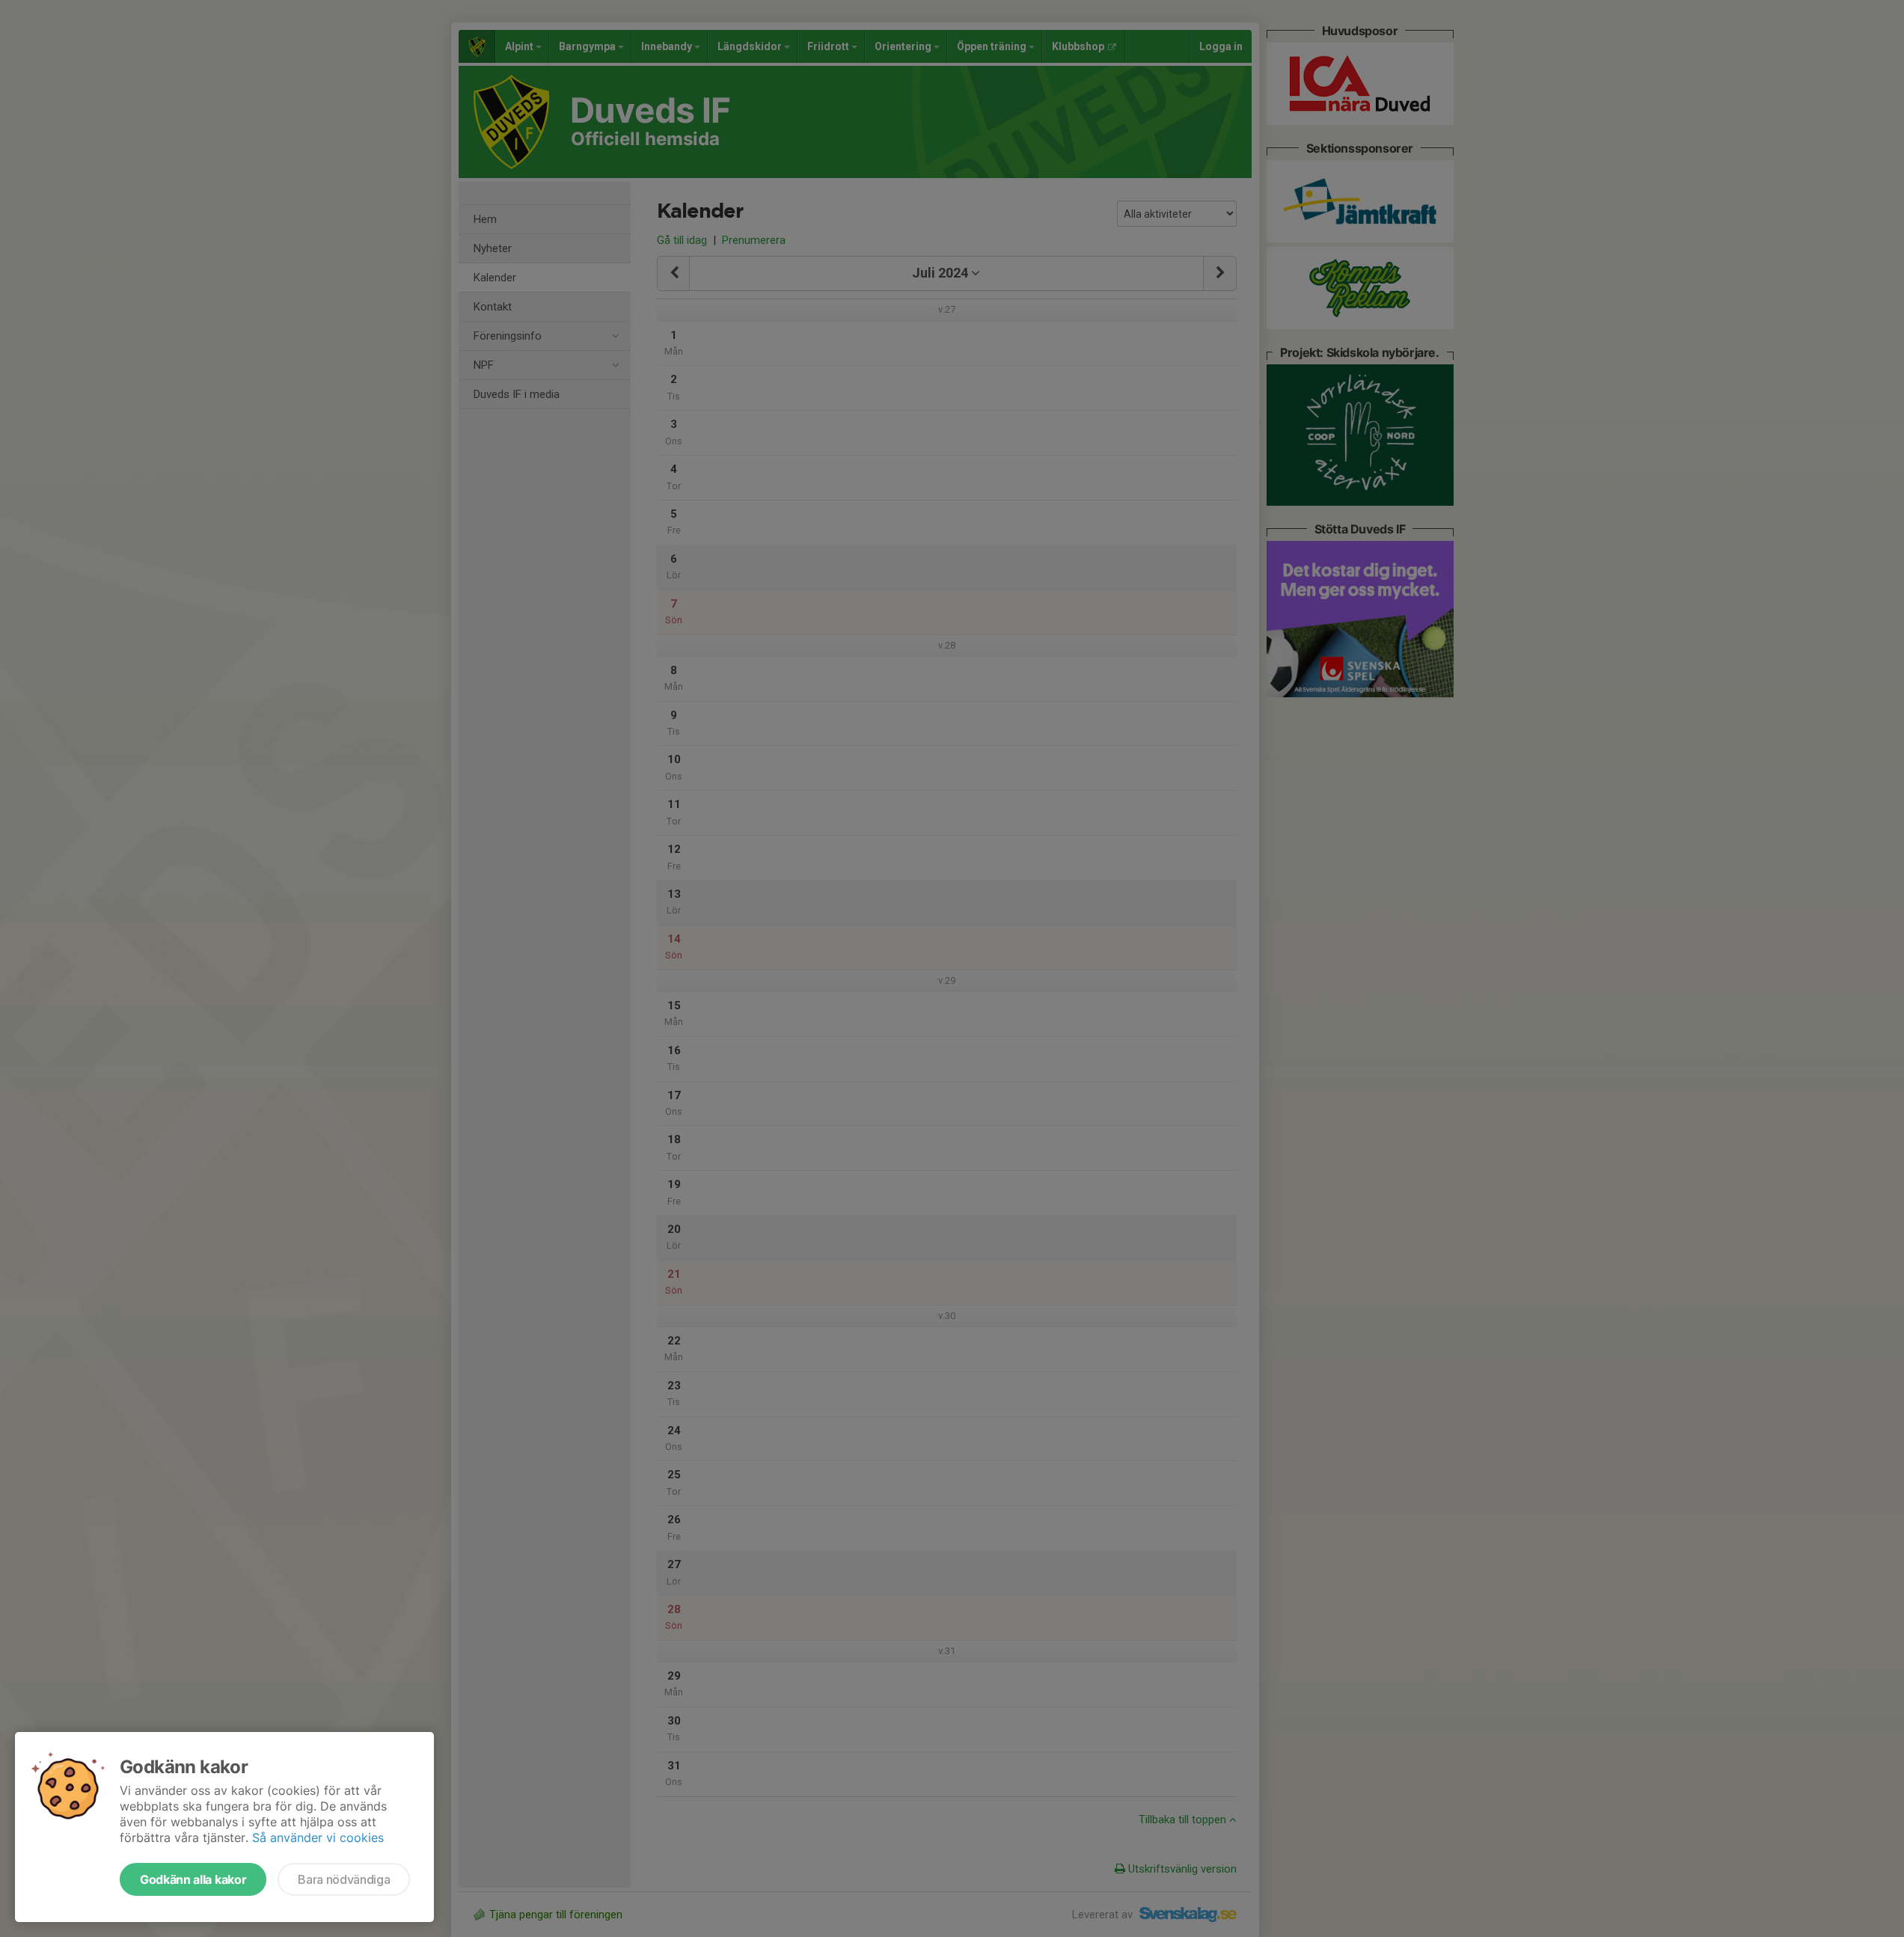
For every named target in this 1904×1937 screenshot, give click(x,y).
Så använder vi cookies (318, 1837)
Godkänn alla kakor (193, 1879)
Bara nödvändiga (344, 1879)
